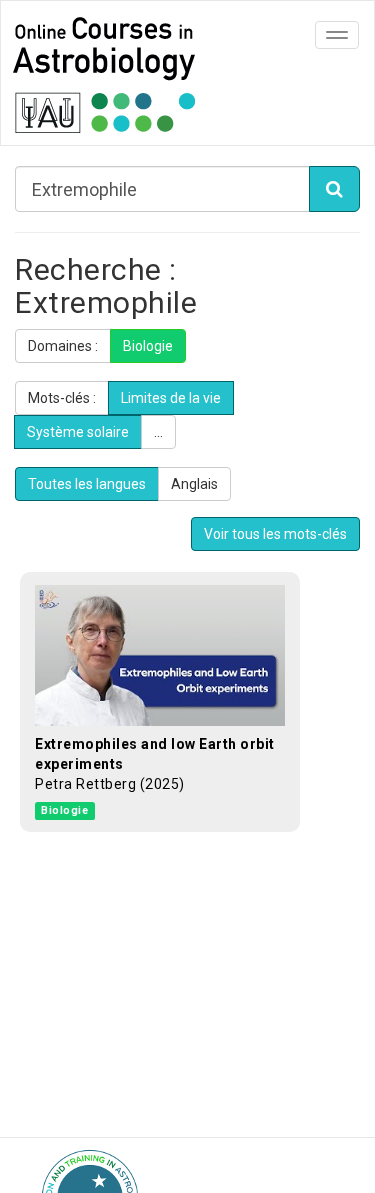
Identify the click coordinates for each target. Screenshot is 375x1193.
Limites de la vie (171, 398)
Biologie (148, 346)
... (158, 432)
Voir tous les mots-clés (275, 534)
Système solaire (78, 432)
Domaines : (63, 346)
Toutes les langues (87, 484)
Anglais (194, 484)
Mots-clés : (62, 398)
